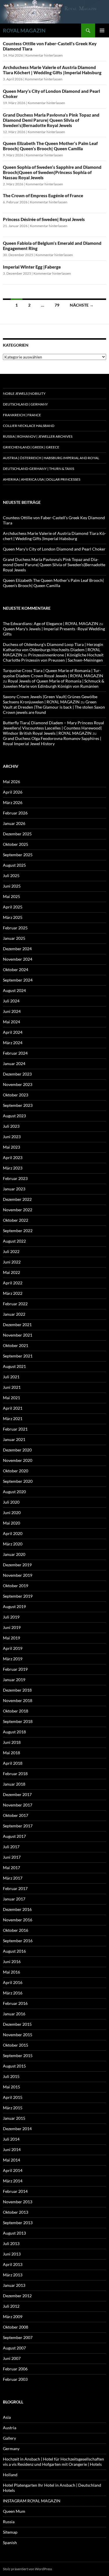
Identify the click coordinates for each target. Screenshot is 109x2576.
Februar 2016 (15, 2003)
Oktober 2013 (16, 2212)
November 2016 (18, 1920)
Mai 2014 (11, 2160)
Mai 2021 (11, 1398)
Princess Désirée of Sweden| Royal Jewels (44, 219)
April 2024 (13, 1032)
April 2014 (13, 2170)
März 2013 (13, 2275)
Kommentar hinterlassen (44, 55)
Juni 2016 (12, 1962)
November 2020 (18, 1460)
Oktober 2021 (16, 1345)
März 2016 (13, 1993)
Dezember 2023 (17, 1074)
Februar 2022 (15, 1304)
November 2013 (18, 2202)
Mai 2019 (11, 1638)
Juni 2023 (12, 1137)
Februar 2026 (15, 813)
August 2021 (14, 1366)
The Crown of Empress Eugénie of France (43, 195)
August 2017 (14, 1836)
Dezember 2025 (17, 834)
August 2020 (14, 1492)
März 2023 (13, 1168)
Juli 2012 (11, 2306)
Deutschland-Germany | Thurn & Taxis (39, 469)
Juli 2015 (11, 2076)
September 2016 (18, 1941)
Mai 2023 (11, 1147)
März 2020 (13, 1544)
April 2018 (13, 1763)
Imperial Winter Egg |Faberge (32, 267)
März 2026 (13, 802)
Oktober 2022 (16, 1220)
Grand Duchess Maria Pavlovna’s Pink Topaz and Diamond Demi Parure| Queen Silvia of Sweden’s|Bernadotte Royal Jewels (51, 120)
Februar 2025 (15, 928)
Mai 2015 (11, 2087)
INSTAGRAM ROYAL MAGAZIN (32, 2501)
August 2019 (14, 1606)
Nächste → (82, 305)
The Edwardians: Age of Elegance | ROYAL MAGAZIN (51, 623)
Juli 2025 (11, 876)
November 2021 (18, 1335)
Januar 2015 (14, 2118)
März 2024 (13, 1043)
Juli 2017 (11, 1847)
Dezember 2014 (17, 2129)
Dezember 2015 (17, 2024)
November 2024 (18, 959)
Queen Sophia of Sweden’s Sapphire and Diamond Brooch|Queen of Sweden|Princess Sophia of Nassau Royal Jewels (52, 172)
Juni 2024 (12, 1011)
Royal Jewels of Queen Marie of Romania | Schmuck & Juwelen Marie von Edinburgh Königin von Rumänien (54, 684)
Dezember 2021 (17, 1325)
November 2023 (18, 1084)
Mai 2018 (11, 1753)
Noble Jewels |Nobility (24, 393)
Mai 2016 (11, 1972)
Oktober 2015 (16, 2045)
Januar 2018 (14, 1784)
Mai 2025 (11, 896)
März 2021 (13, 1419)
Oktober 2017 (16, 1815)
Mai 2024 (11, 1022)
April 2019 (13, 1648)
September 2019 (18, 1596)
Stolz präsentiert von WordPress (27, 2569)
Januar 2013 (14, 2285)
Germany (11, 2449)
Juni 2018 (12, 1742)
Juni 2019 (12, 1627)
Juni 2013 (12, 2254)
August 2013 (14, 2233)
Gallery (9, 2438)
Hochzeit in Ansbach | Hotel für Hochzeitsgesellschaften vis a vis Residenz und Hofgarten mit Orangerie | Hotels (53, 2462)
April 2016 (13, 1982)
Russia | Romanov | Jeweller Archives (38, 436)
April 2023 (13, 1157)
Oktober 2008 (16, 2327)
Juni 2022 (12, 1262)
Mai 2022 (11, 1272)
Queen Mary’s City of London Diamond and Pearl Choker (54, 549)
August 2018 (14, 1732)
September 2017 (18, 1826)
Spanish (10, 2542)
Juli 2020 (11, 1502)
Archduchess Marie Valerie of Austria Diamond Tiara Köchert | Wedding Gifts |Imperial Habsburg (52, 70)
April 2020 (13, 1533)
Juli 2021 (11, 1377)
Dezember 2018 (17, 1690)
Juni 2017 (12, 1857)
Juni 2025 (12, 886)
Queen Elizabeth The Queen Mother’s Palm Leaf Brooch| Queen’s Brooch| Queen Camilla (50, 146)
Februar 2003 (15, 2379)
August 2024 (14, 990)
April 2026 (13, 792)
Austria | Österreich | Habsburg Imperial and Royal (51, 458)
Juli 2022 (11, 1251)
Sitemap (10, 2532)
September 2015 (18, 2055)
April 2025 (13, 907)
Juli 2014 (11, 2139)
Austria (10, 2428)
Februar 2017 (15, 1888)
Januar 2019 (14, 1680)
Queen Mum (14, 2511)
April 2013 (13, 2264)
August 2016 (14, 1951)
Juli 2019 (11, 1617)
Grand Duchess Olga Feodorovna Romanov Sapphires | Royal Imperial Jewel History (52, 741)
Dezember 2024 (17, 949)
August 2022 (14, 1241)
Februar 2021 (15, 1429)
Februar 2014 (15, 2191)
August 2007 (14, 2348)
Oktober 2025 (16, 844)
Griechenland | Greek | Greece (31, 447)
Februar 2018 (15, 1774)
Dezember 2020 (17, 1450)
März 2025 (13, 917)
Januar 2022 (14, 1314)
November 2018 (18, 1700)
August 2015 (14, 2066)
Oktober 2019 (16, 1586)
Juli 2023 (11, 1126)
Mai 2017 (11, 1868)
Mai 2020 (11, 1523)
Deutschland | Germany (25, 404)
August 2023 (14, 1116)
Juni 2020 (12, 1513)
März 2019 (13, 1659)
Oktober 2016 (16, 1930)
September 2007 (18, 2337)
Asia (7, 2417)
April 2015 (13, 2097)
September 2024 (18, 980)
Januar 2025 (14, 938)
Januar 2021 (14, 1439)
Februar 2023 (15, 1178)
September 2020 (18, 1481)
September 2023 (18, 1105)
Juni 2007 (12, 2358)
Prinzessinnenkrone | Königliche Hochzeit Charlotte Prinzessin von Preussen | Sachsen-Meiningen (53, 657)
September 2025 (18, 855)
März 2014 (13, 2181)
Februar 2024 (15, 1053)
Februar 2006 (15, 2369)
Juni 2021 (12, 1387)
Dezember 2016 (17, 1909)
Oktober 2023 (16, 1095)
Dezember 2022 (17, 1199)
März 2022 (13, 1293)
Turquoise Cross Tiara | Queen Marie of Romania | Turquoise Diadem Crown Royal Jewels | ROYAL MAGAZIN (53, 673)
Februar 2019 (15, 1669)
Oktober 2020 (16, 1471)
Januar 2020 (14, 1554)
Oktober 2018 (16, 1711)
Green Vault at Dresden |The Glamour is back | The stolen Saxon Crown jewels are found (54, 707)
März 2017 (13, 1878)
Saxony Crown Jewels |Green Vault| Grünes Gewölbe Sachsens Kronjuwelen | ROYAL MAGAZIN (50, 699)
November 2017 (18, 1805)
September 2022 (18, 1231)
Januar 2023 (14, 1189)
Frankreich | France (22, 415)
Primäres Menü (102, 30)
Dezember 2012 (17, 2296)
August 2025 (14, 865)
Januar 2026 (14, 823)
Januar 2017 (14, 1899)
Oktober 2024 (16, 970)
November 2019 (18, 1575)
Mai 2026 (11, 782)
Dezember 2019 (17, 1565)
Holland (10, 2475)
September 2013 (18, 2223)
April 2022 (13, 1283)
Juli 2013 (11, 2243)
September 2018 (18, 1721)
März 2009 (13, 2317)
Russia (9, 2522)
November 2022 (18, 1210)
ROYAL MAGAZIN (24, 30)
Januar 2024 (14, 1063)
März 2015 (13, 2108)
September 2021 (18, 1356)
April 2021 (13, 1408)
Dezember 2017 (17, 1794)
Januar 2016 (14, 2014)
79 (57, 305)
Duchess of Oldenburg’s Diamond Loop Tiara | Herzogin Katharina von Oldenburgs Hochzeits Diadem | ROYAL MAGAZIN (53, 650)
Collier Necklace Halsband (29, 426)
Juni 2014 (12, 2149)
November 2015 (18, 2035)
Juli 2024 (11, 1001)
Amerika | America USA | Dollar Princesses (42, 479)
